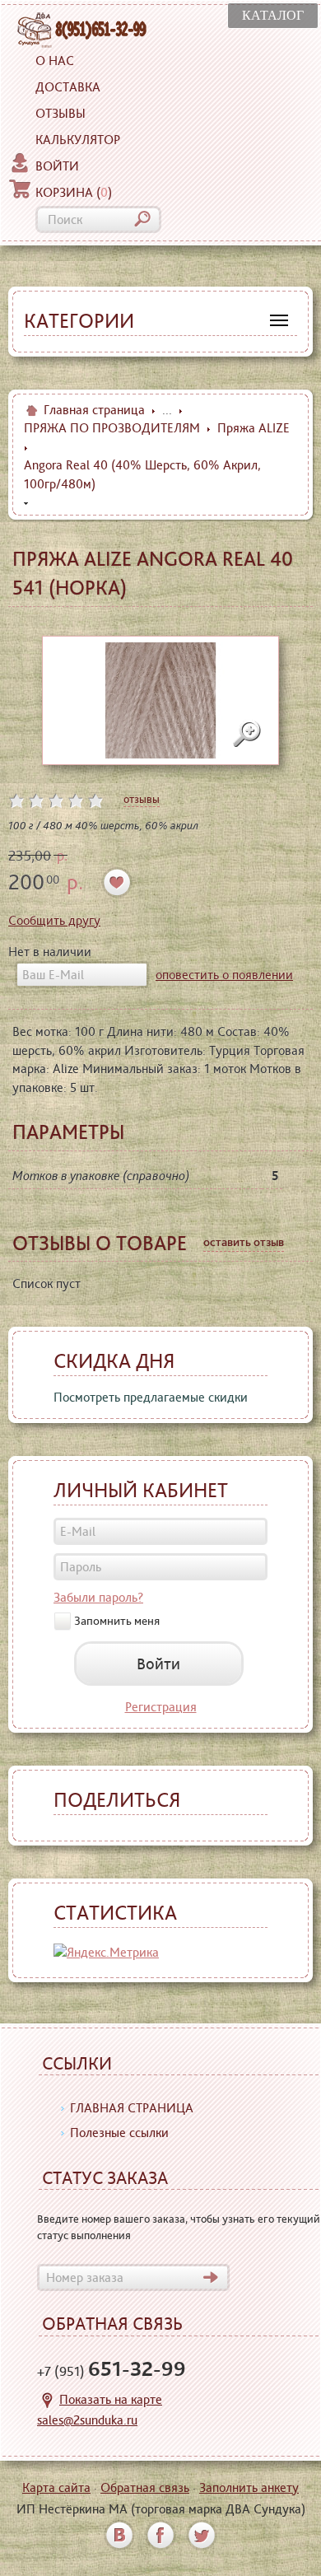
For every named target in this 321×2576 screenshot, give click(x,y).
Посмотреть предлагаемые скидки (151, 1397)
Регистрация (161, 1707)
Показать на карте (111, 2399)
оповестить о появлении (224, 975)
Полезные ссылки (119, 2133)
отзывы (142, 799)
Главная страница (94, 410)
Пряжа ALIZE (254, 428)
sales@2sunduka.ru (87, 2420)
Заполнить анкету (249, 2487)
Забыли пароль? (98, 1597)
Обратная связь (145, 2487)
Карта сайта (56, 2487)
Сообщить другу (54, 920)
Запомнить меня (117, 1621)
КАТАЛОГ (273, 15)
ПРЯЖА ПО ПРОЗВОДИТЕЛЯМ (112, 428)
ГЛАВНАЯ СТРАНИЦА (132, 2108)
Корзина (74, 192)
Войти (57, 166)
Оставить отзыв (244, 1242)
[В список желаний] (117, 882)
